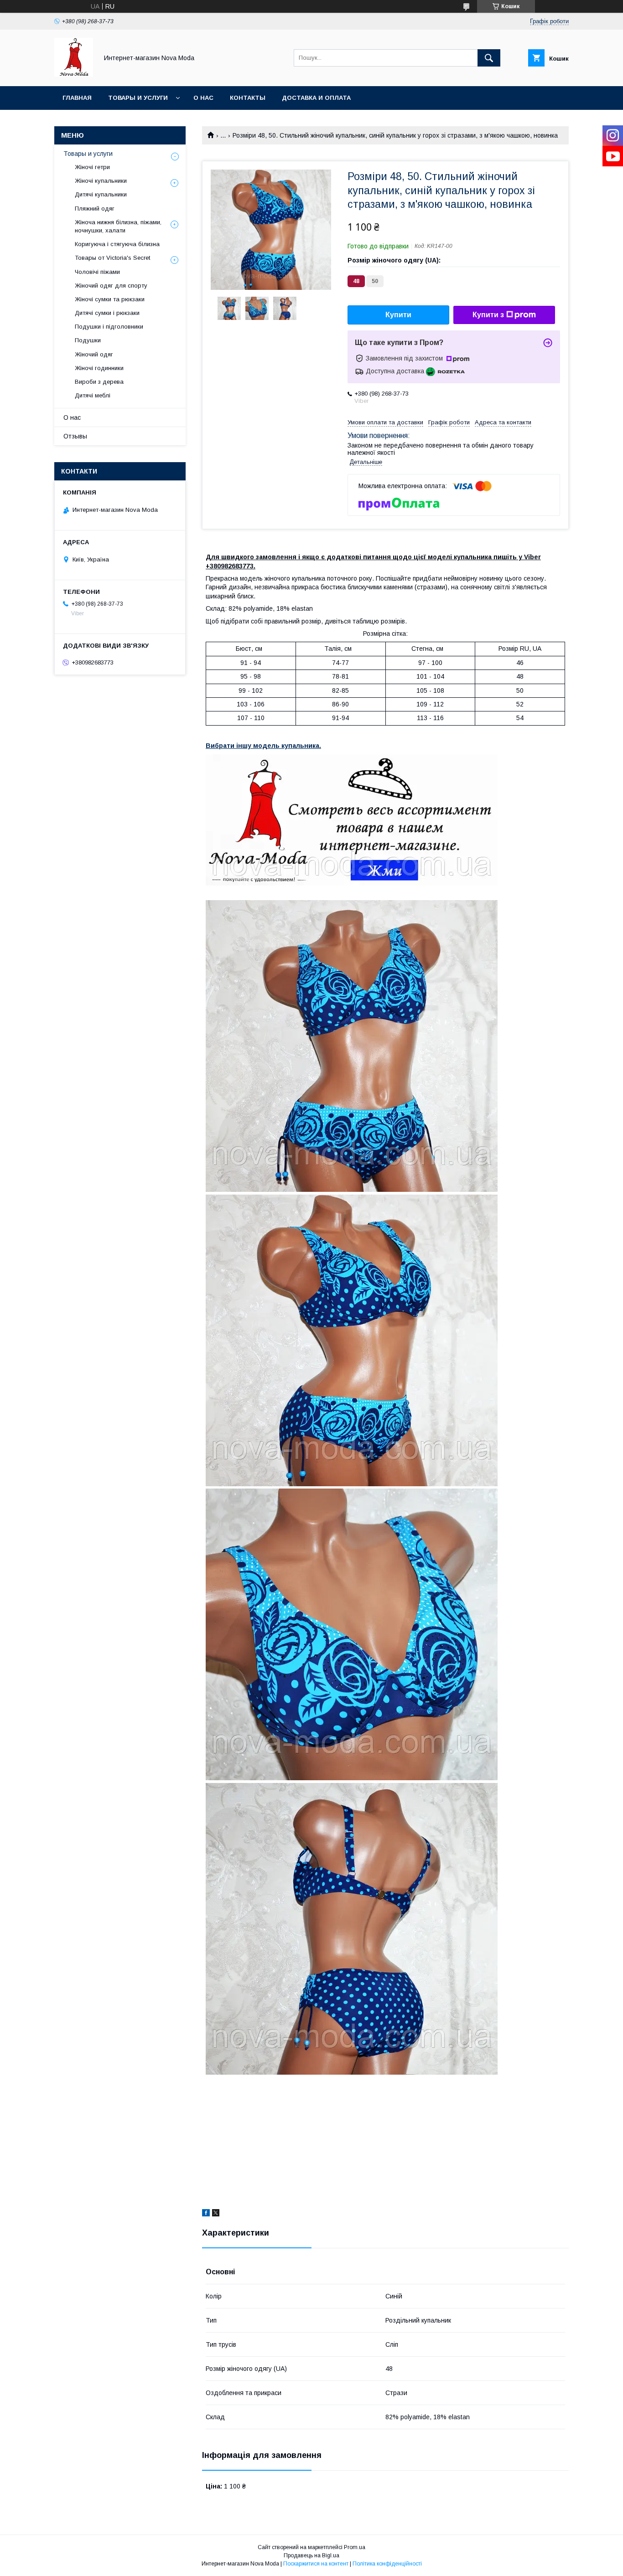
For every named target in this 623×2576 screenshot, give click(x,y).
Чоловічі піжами (97, 272)
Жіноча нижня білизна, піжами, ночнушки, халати (118, 226)
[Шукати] (489, 58)
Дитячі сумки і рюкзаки (107, 313)
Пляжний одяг (95, 209)
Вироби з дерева (99, 382)
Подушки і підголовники (109, 327)
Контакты (248, 98)
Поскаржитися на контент (316, 2564)
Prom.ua (355, 2547)
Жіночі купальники (101, 181)
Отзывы (75, 436)
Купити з (488, 315)
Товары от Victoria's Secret (112, 258)
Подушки (88, 340)
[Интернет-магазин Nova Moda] (74, 74)
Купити (398, 315)
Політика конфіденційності (387, 2564)
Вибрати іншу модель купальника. (263, 746)
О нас (203, 98)
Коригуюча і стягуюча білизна (117, 244)
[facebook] (206, 2214)
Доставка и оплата (316, 98)
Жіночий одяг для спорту (111, 286)
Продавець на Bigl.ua (311, 2555)
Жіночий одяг (94, 354)
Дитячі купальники (101, 194)
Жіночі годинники (99, 368)
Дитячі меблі (93, 395)
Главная (77, 98)
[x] (216, 2214)
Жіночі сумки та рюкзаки (110, 299)
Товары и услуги (138, 98)
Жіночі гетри (92, 167)
